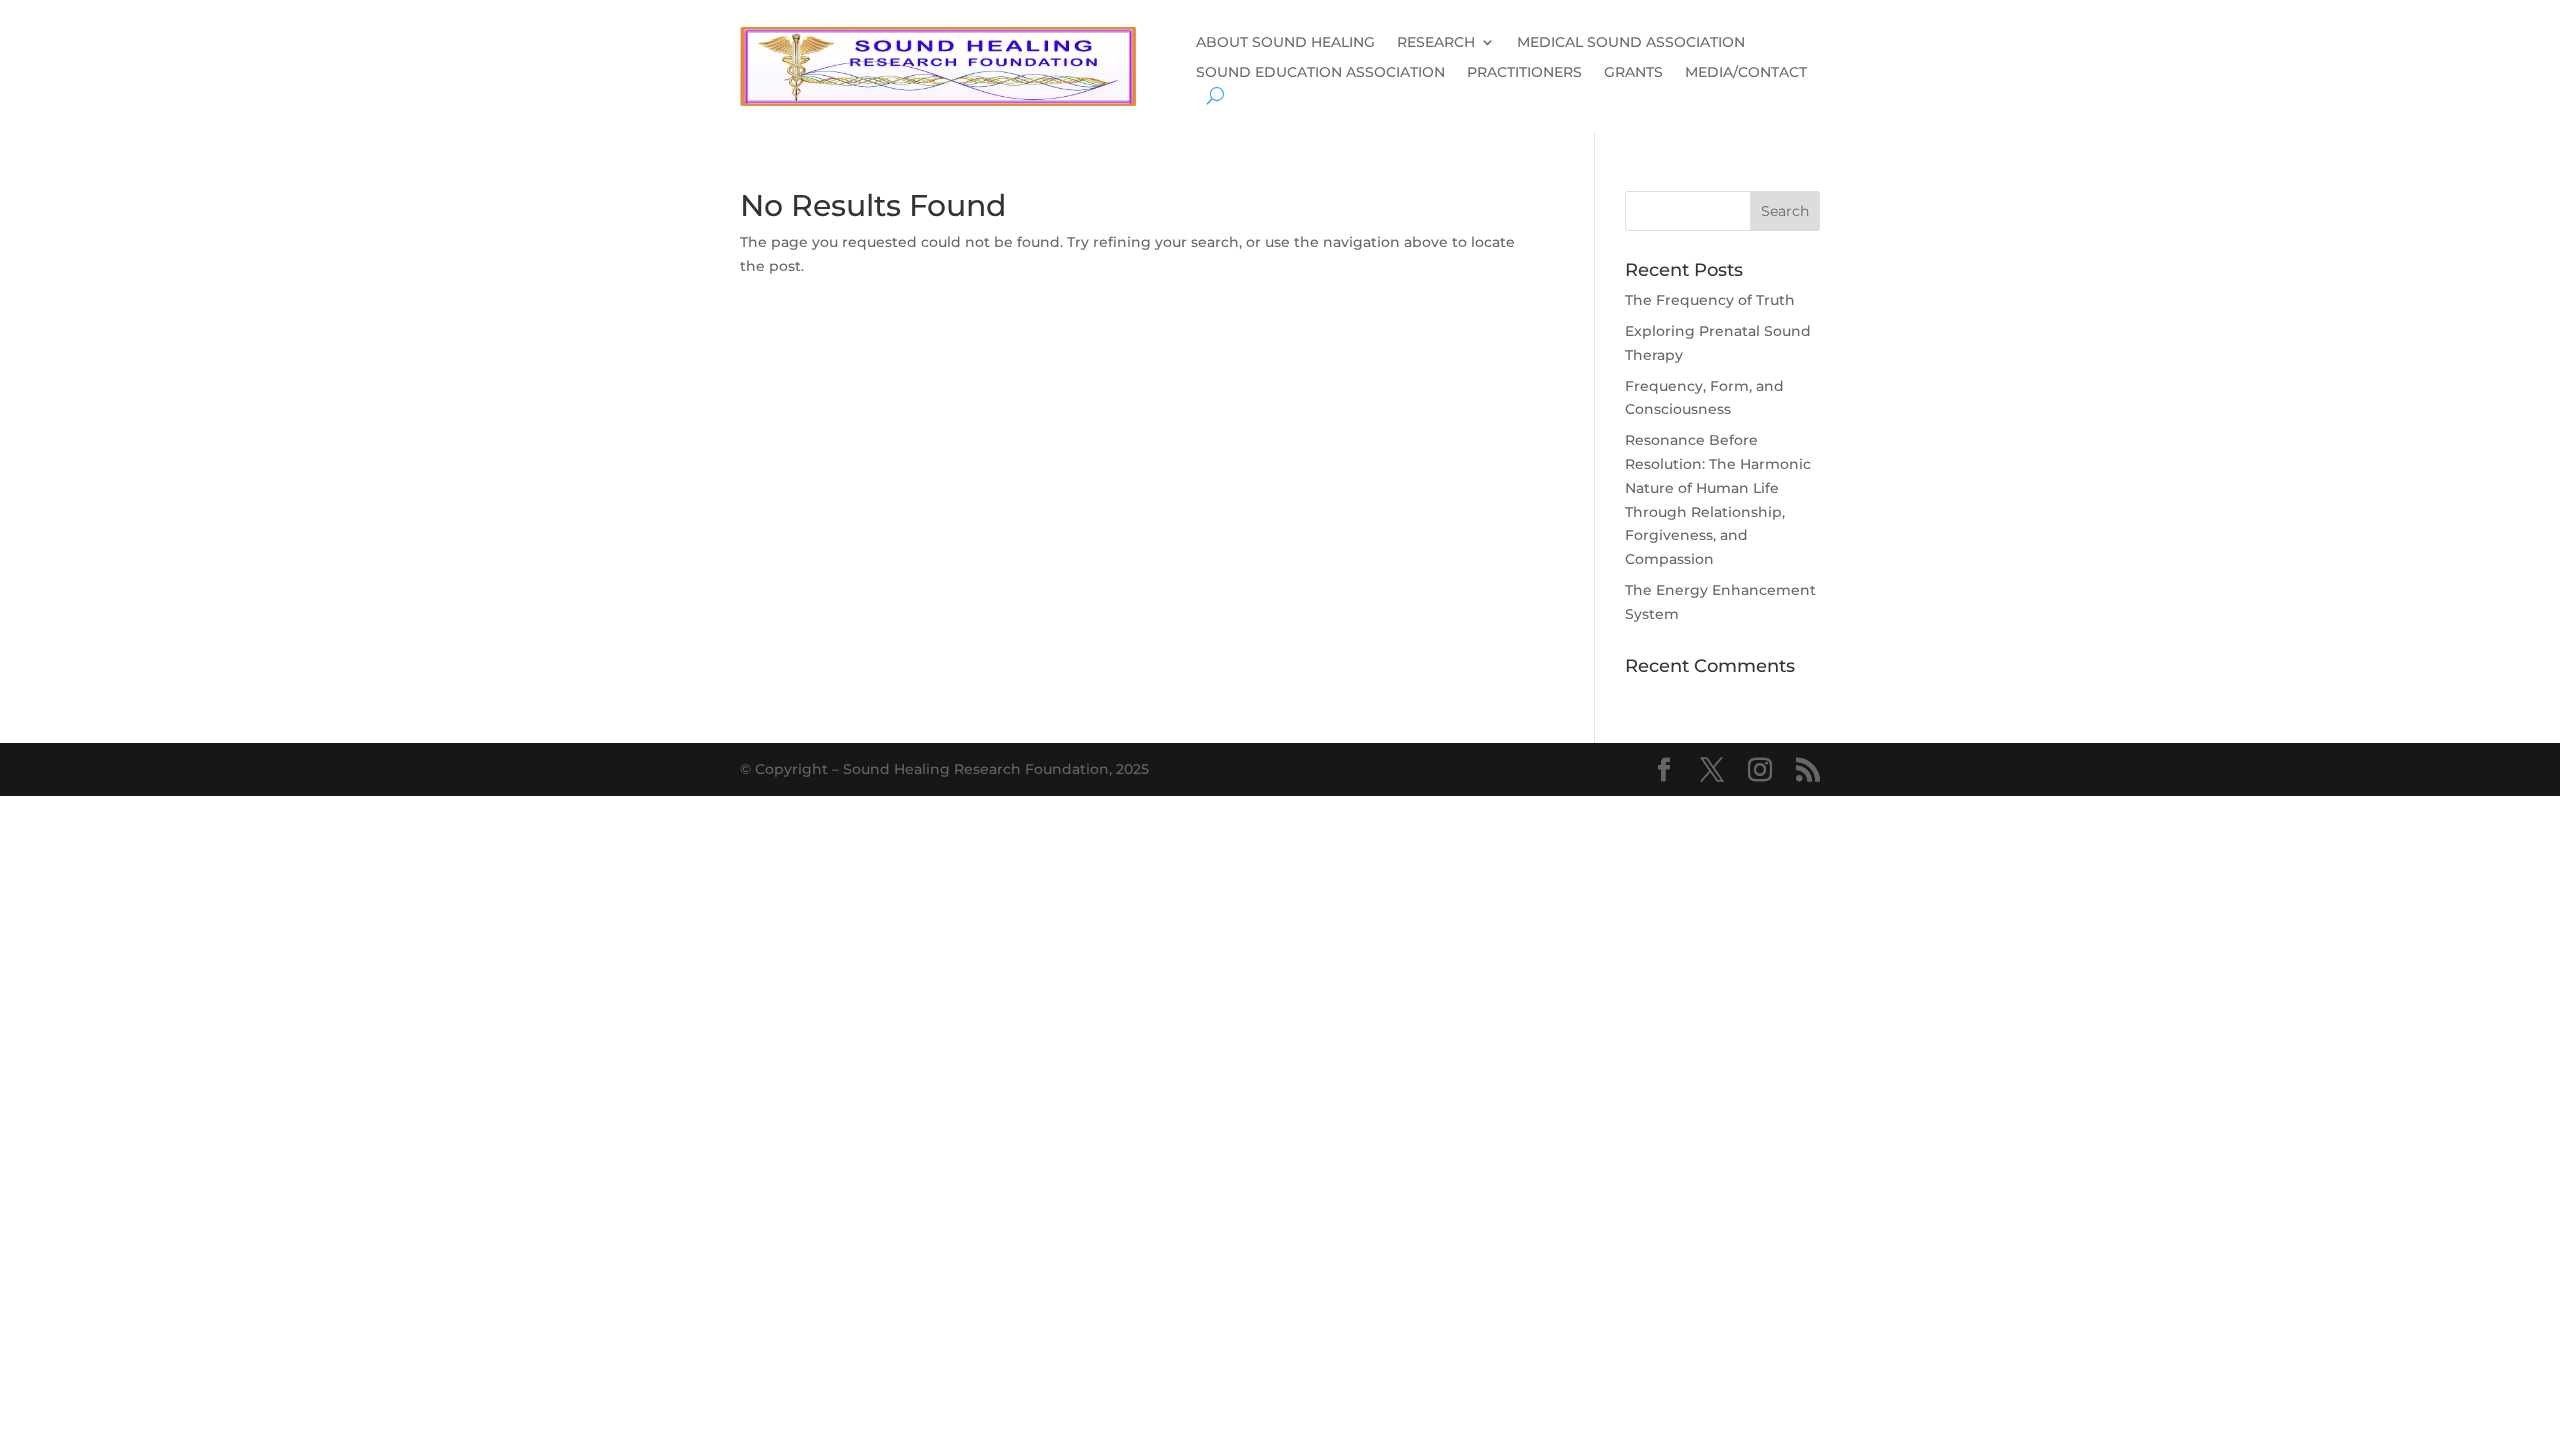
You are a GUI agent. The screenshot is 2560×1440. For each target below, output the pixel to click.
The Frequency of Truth (1710, 300)
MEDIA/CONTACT (1746, 73)
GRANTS (1633, 73)
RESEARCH (1436, 43)
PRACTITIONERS (1524, 73)
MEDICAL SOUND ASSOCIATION (1631, 43)
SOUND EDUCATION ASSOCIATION (1320, 73)
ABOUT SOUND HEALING (1285, 43)
